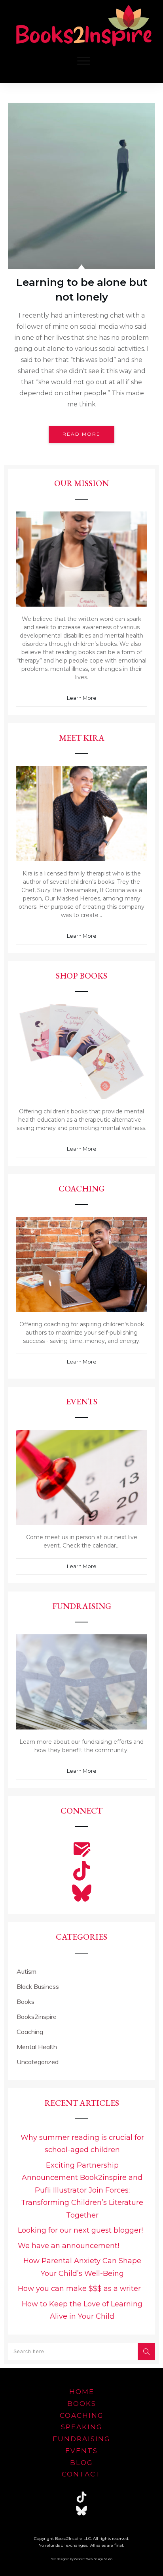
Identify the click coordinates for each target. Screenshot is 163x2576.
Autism (27, 1971)
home (82, 2392)
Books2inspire (37, 2017)
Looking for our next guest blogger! (80, 2230)
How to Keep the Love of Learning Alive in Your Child (82, 2310)
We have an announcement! (68, 2246)
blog (81, 2463)
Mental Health (37, 2047)
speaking (82, 2427)
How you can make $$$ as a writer (79, 2289)
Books (26, 2001)
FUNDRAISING (81, 2439)
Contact (81, 2474)
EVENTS (81, 2451)
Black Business (38, 1986)
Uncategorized (38, 2062)
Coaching (30, 2032)
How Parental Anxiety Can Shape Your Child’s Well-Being (82, 2267)
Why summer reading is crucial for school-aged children (82, 2144)
